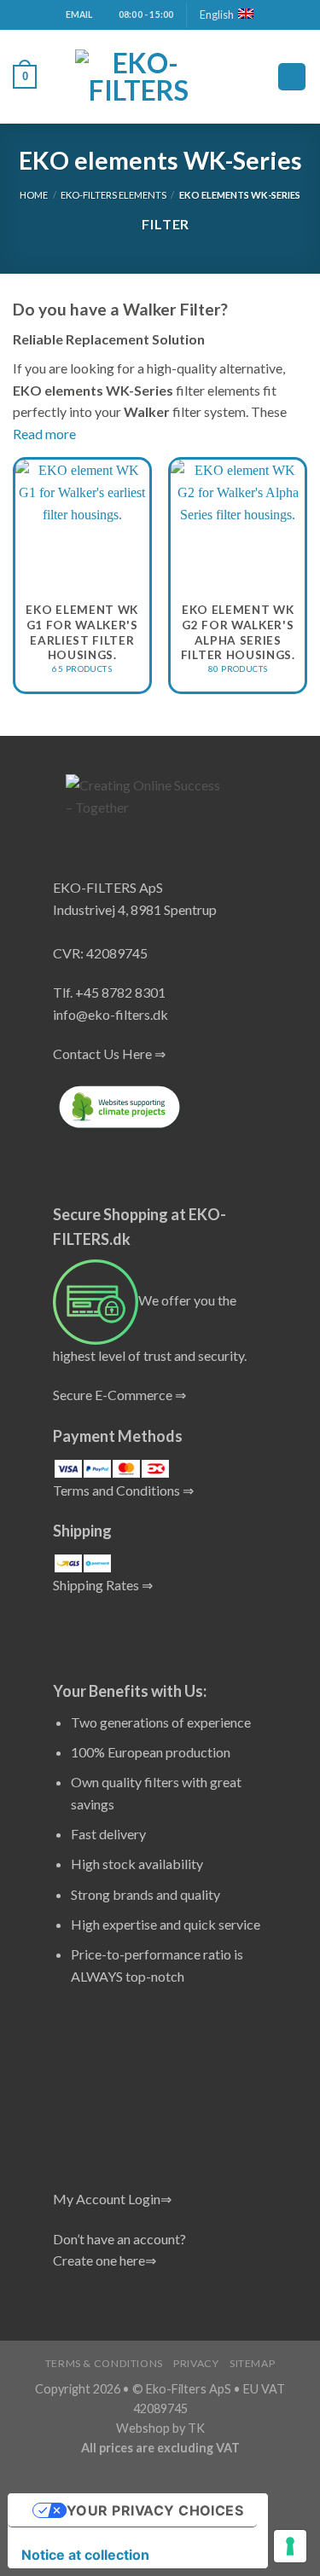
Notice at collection (85, 2555)
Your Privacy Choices (155, 2510)
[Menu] (292, 77)
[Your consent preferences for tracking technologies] (290, 2546)
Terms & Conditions (104, 2363)
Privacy (196, 2363)
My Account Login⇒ (112, 2199)
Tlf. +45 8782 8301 (109, 992)
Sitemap (252, 2363)
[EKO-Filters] (139, 77)
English (217, 14)
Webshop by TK (160, 2428)
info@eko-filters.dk (111, 1014)
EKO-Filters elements (113, 195)
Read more (44, 434)
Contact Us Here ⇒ (109, 1054)
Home (34, 195)
